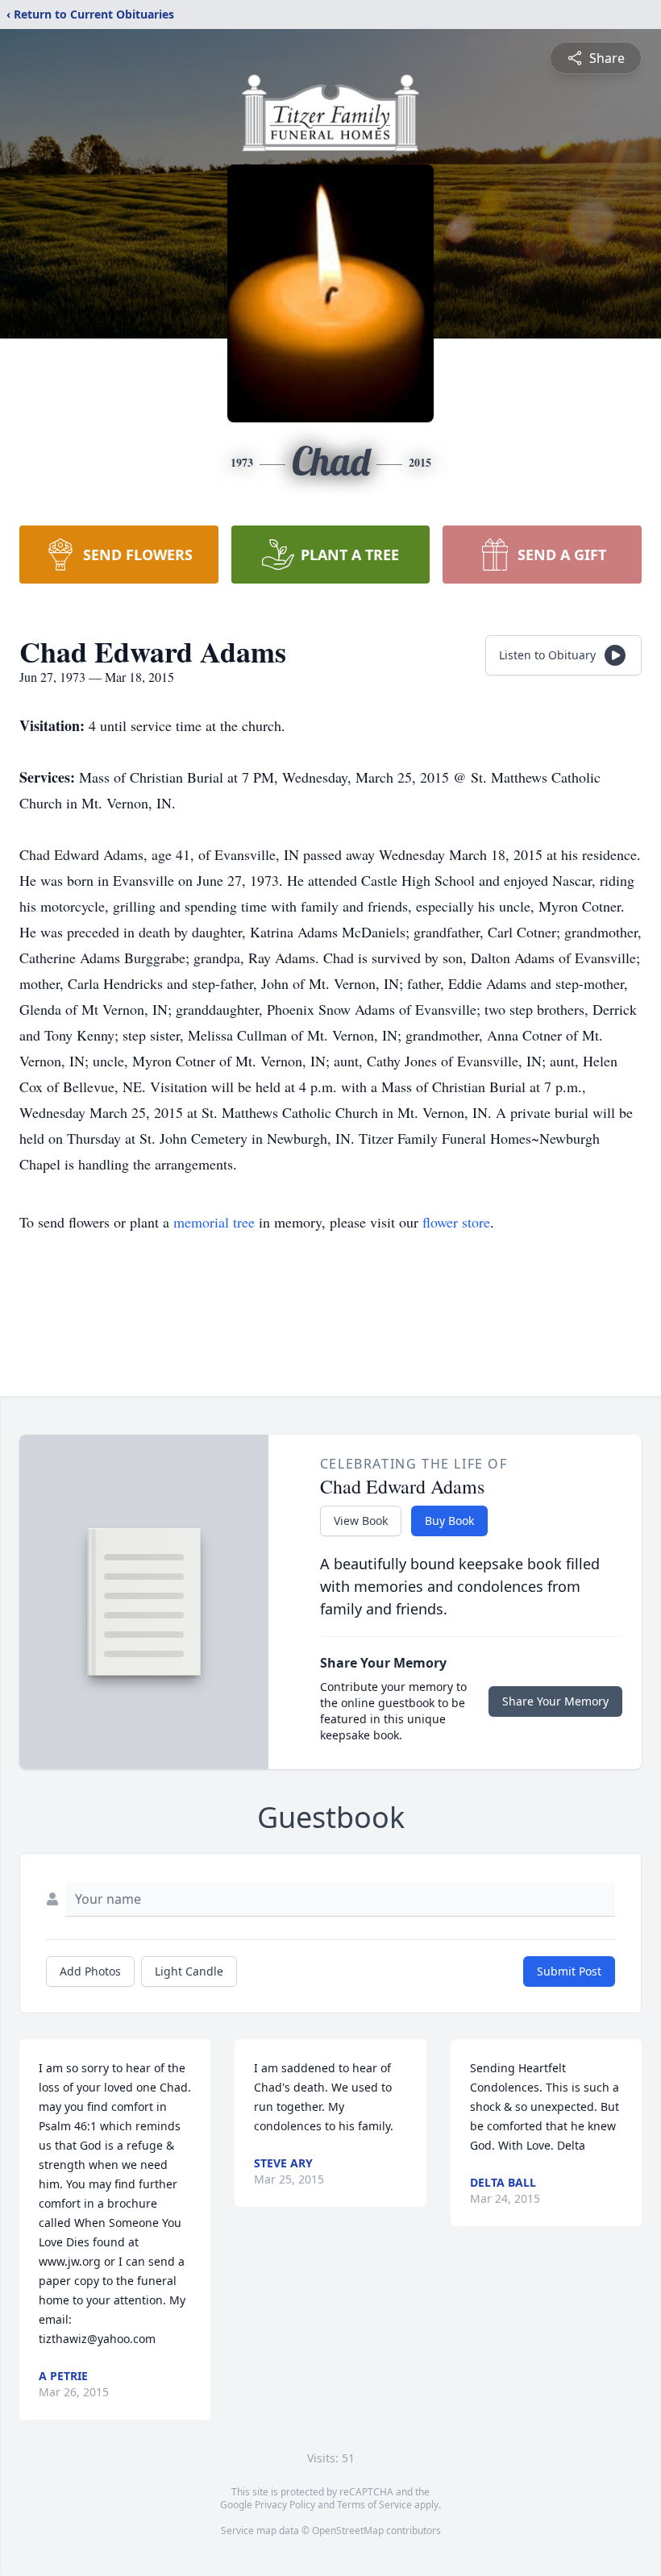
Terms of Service (374, 2505)
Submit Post (569, 1971)
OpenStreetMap (348, 2530)
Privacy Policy (285, 2505)
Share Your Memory (555, 1701)
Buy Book (449, 1521)
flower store (456, 1222)
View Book (361, 1521)
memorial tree (214, 1222)
